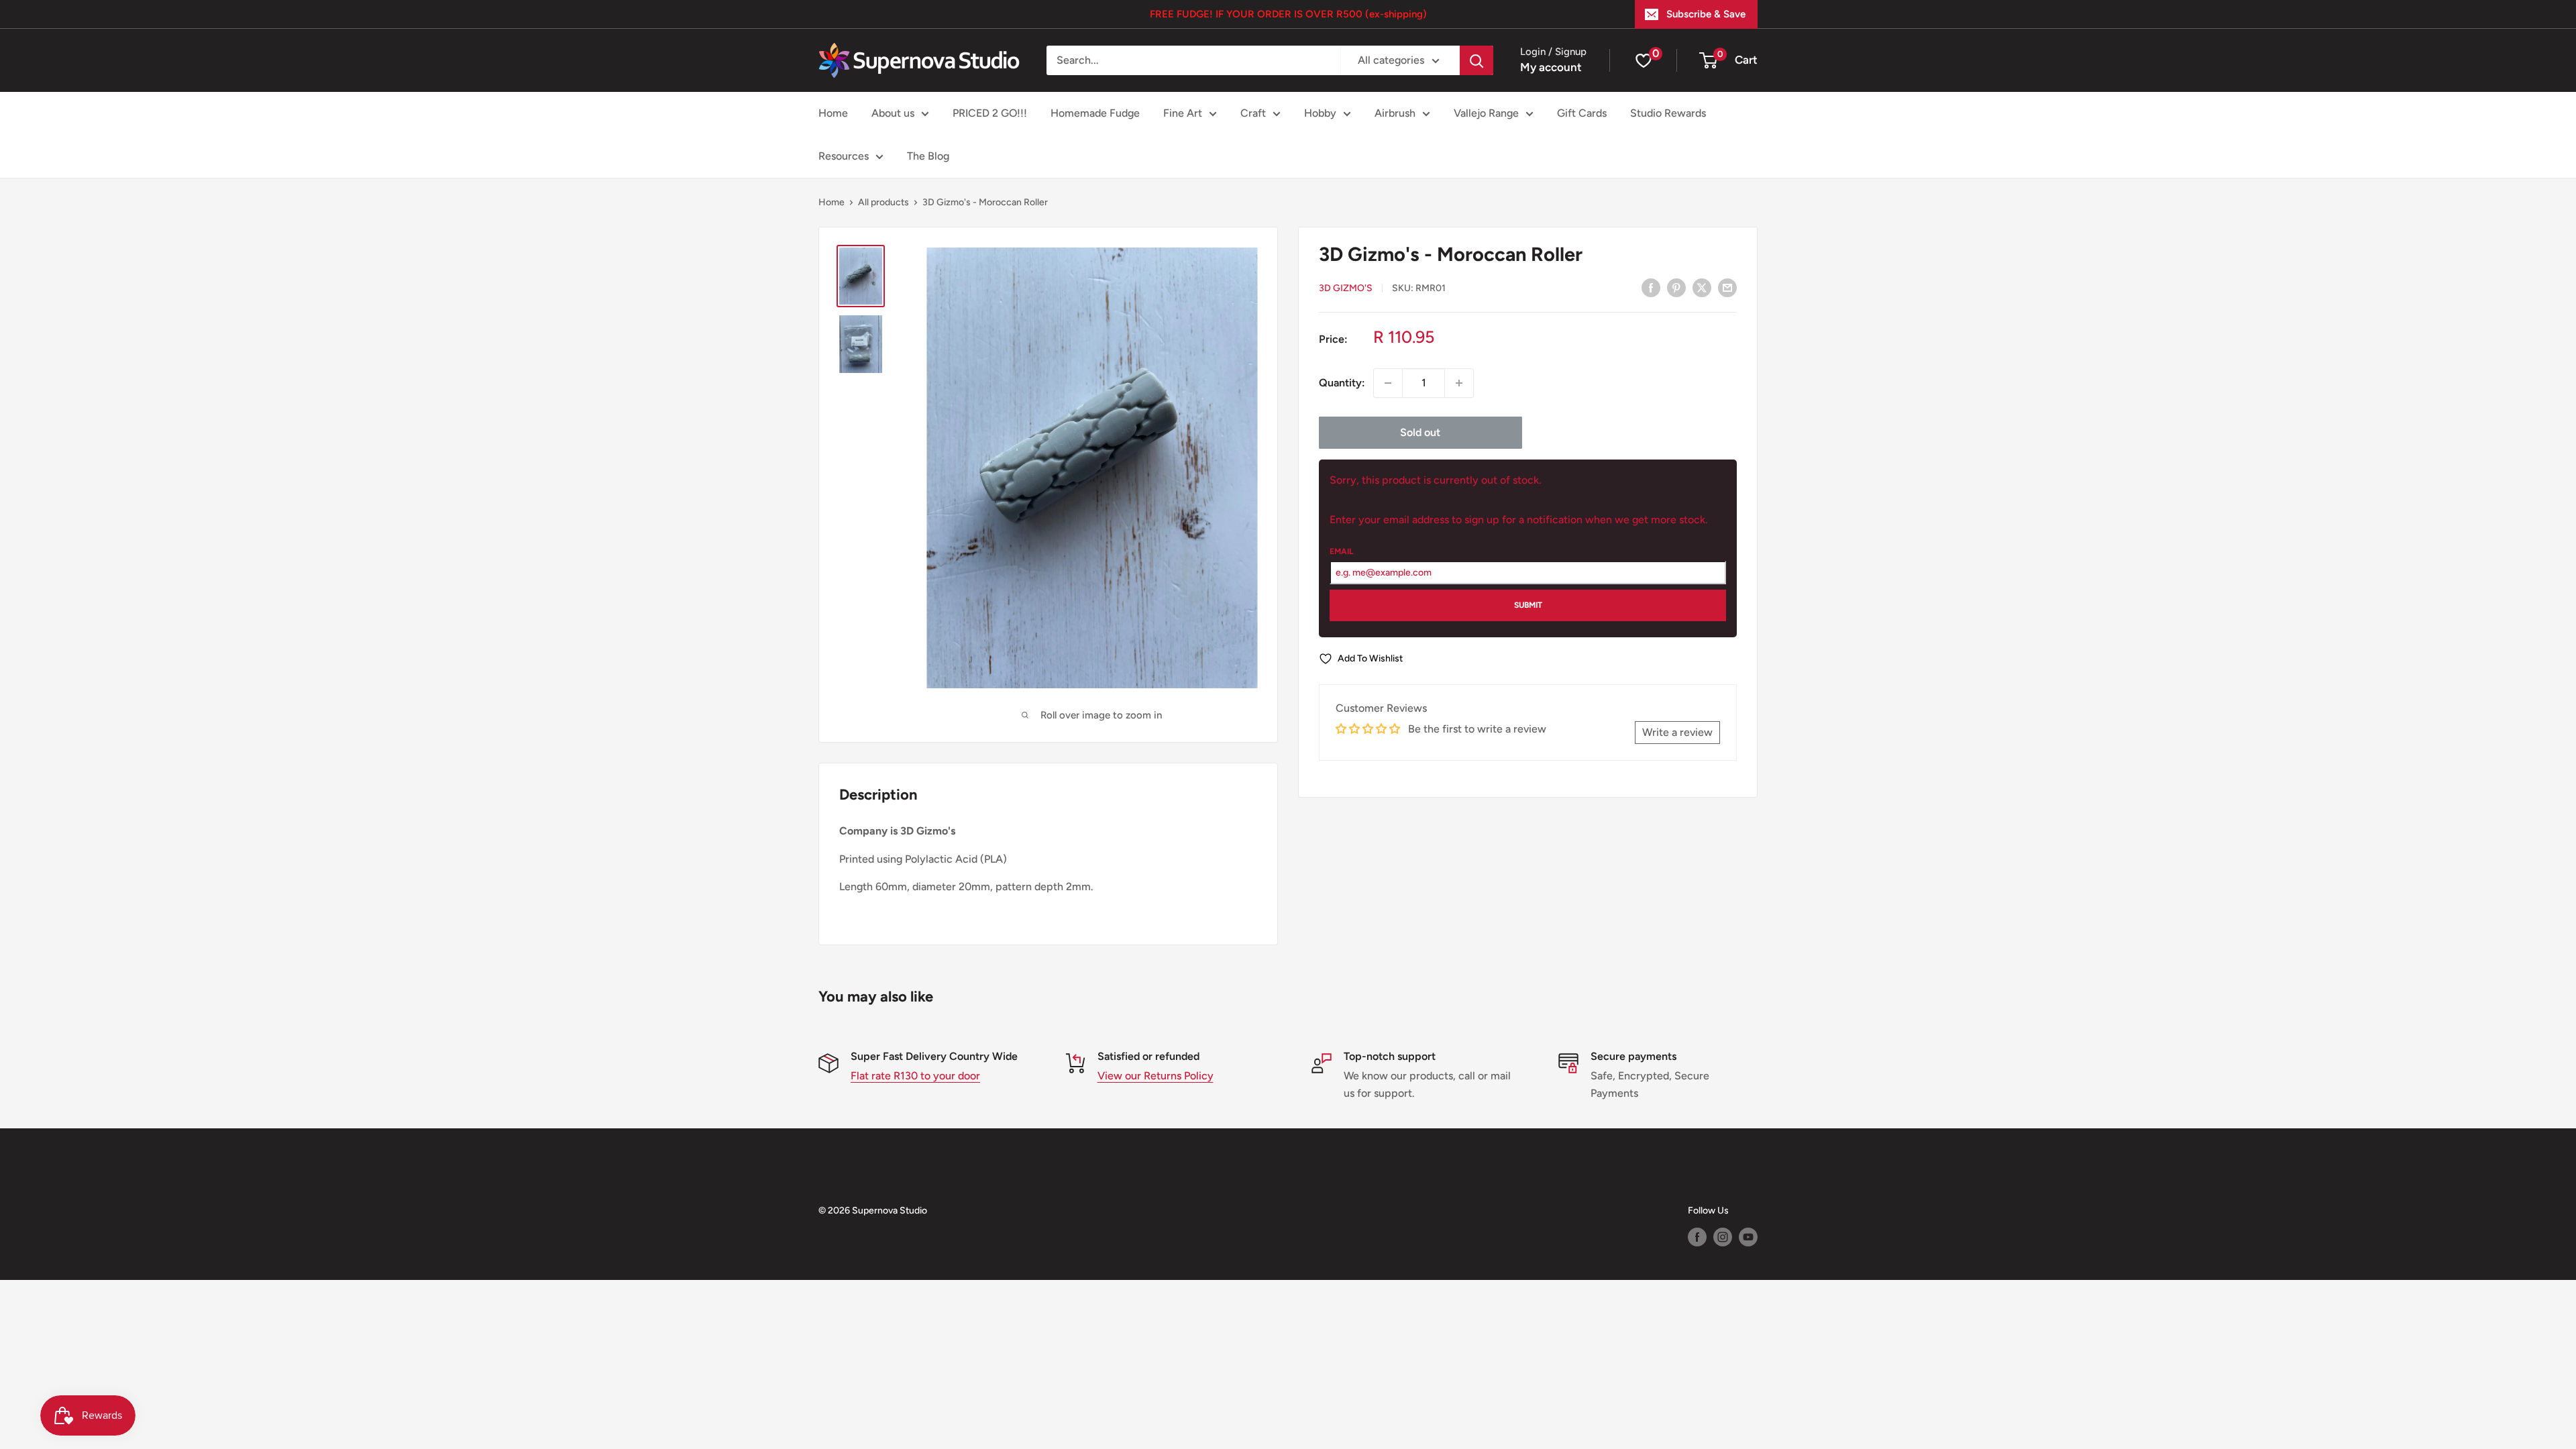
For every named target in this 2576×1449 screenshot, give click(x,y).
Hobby (1320, 113)
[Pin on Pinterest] (1676, 287)
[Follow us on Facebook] (1697, 1237)
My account (1551, 67)
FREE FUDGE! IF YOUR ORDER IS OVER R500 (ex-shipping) (1288, 14)
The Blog (928, 156)
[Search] (1477, 60)
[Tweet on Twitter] (1702, 287)
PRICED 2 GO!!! (990, 113)
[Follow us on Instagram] (1723, 1237)
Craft (1253, 113)
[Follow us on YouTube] (1748, 1237)
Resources (844, 156)
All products (883, 202)
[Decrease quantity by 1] (1388, 383)
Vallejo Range (1486, 113)
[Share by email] (1727, 287)
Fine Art (1183, 113)
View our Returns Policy (1156, 1076)
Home (833, 113)
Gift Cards (1582, 113)
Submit (1528, 605)
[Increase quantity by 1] (1459, 383)
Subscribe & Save (1706, 14)
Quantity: (1342, 383)
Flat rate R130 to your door (915, 1076)
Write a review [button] (1677, 732)
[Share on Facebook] (1651, 287)
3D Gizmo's (1346, 288)
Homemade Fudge (1095, 113)
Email (1341, 551)
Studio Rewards (1668, 113)
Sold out (1420, 432)
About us (893, 113)
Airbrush (1395, 113)
